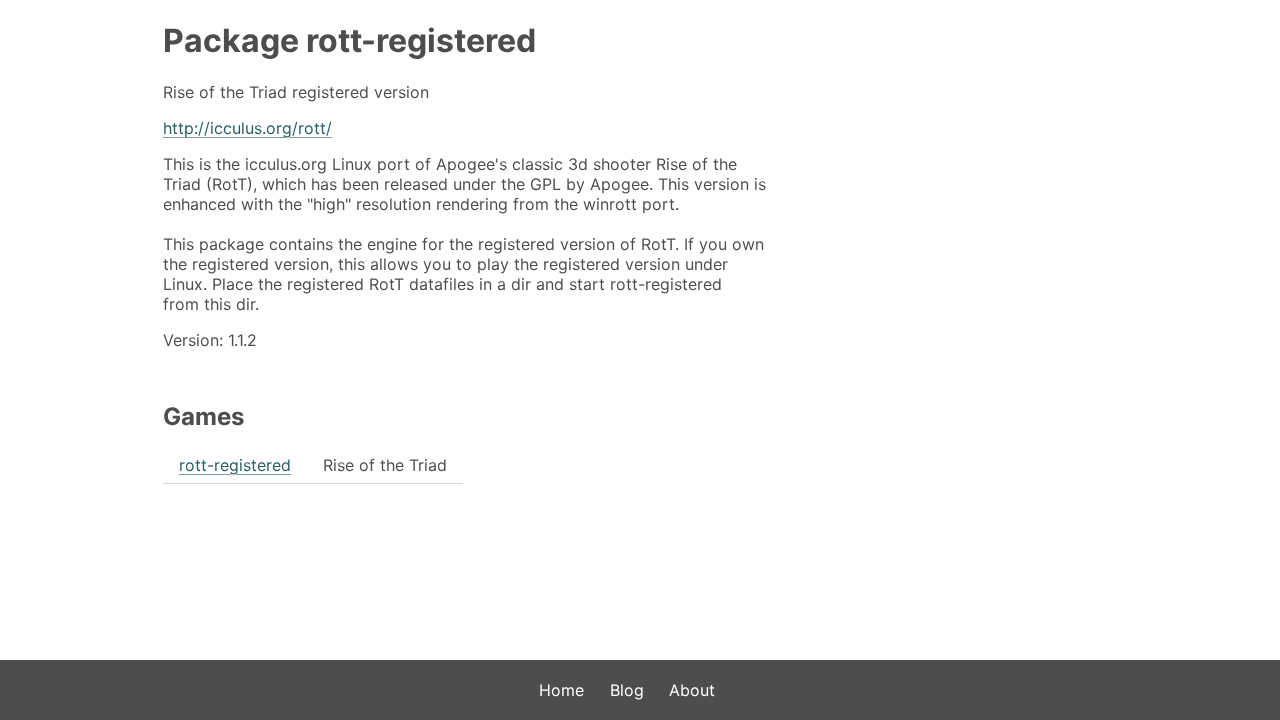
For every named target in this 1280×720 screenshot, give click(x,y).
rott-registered (235, 465)
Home (561, 690)
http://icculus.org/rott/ (247, 128)
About (692, 690)
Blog (627, 690)
